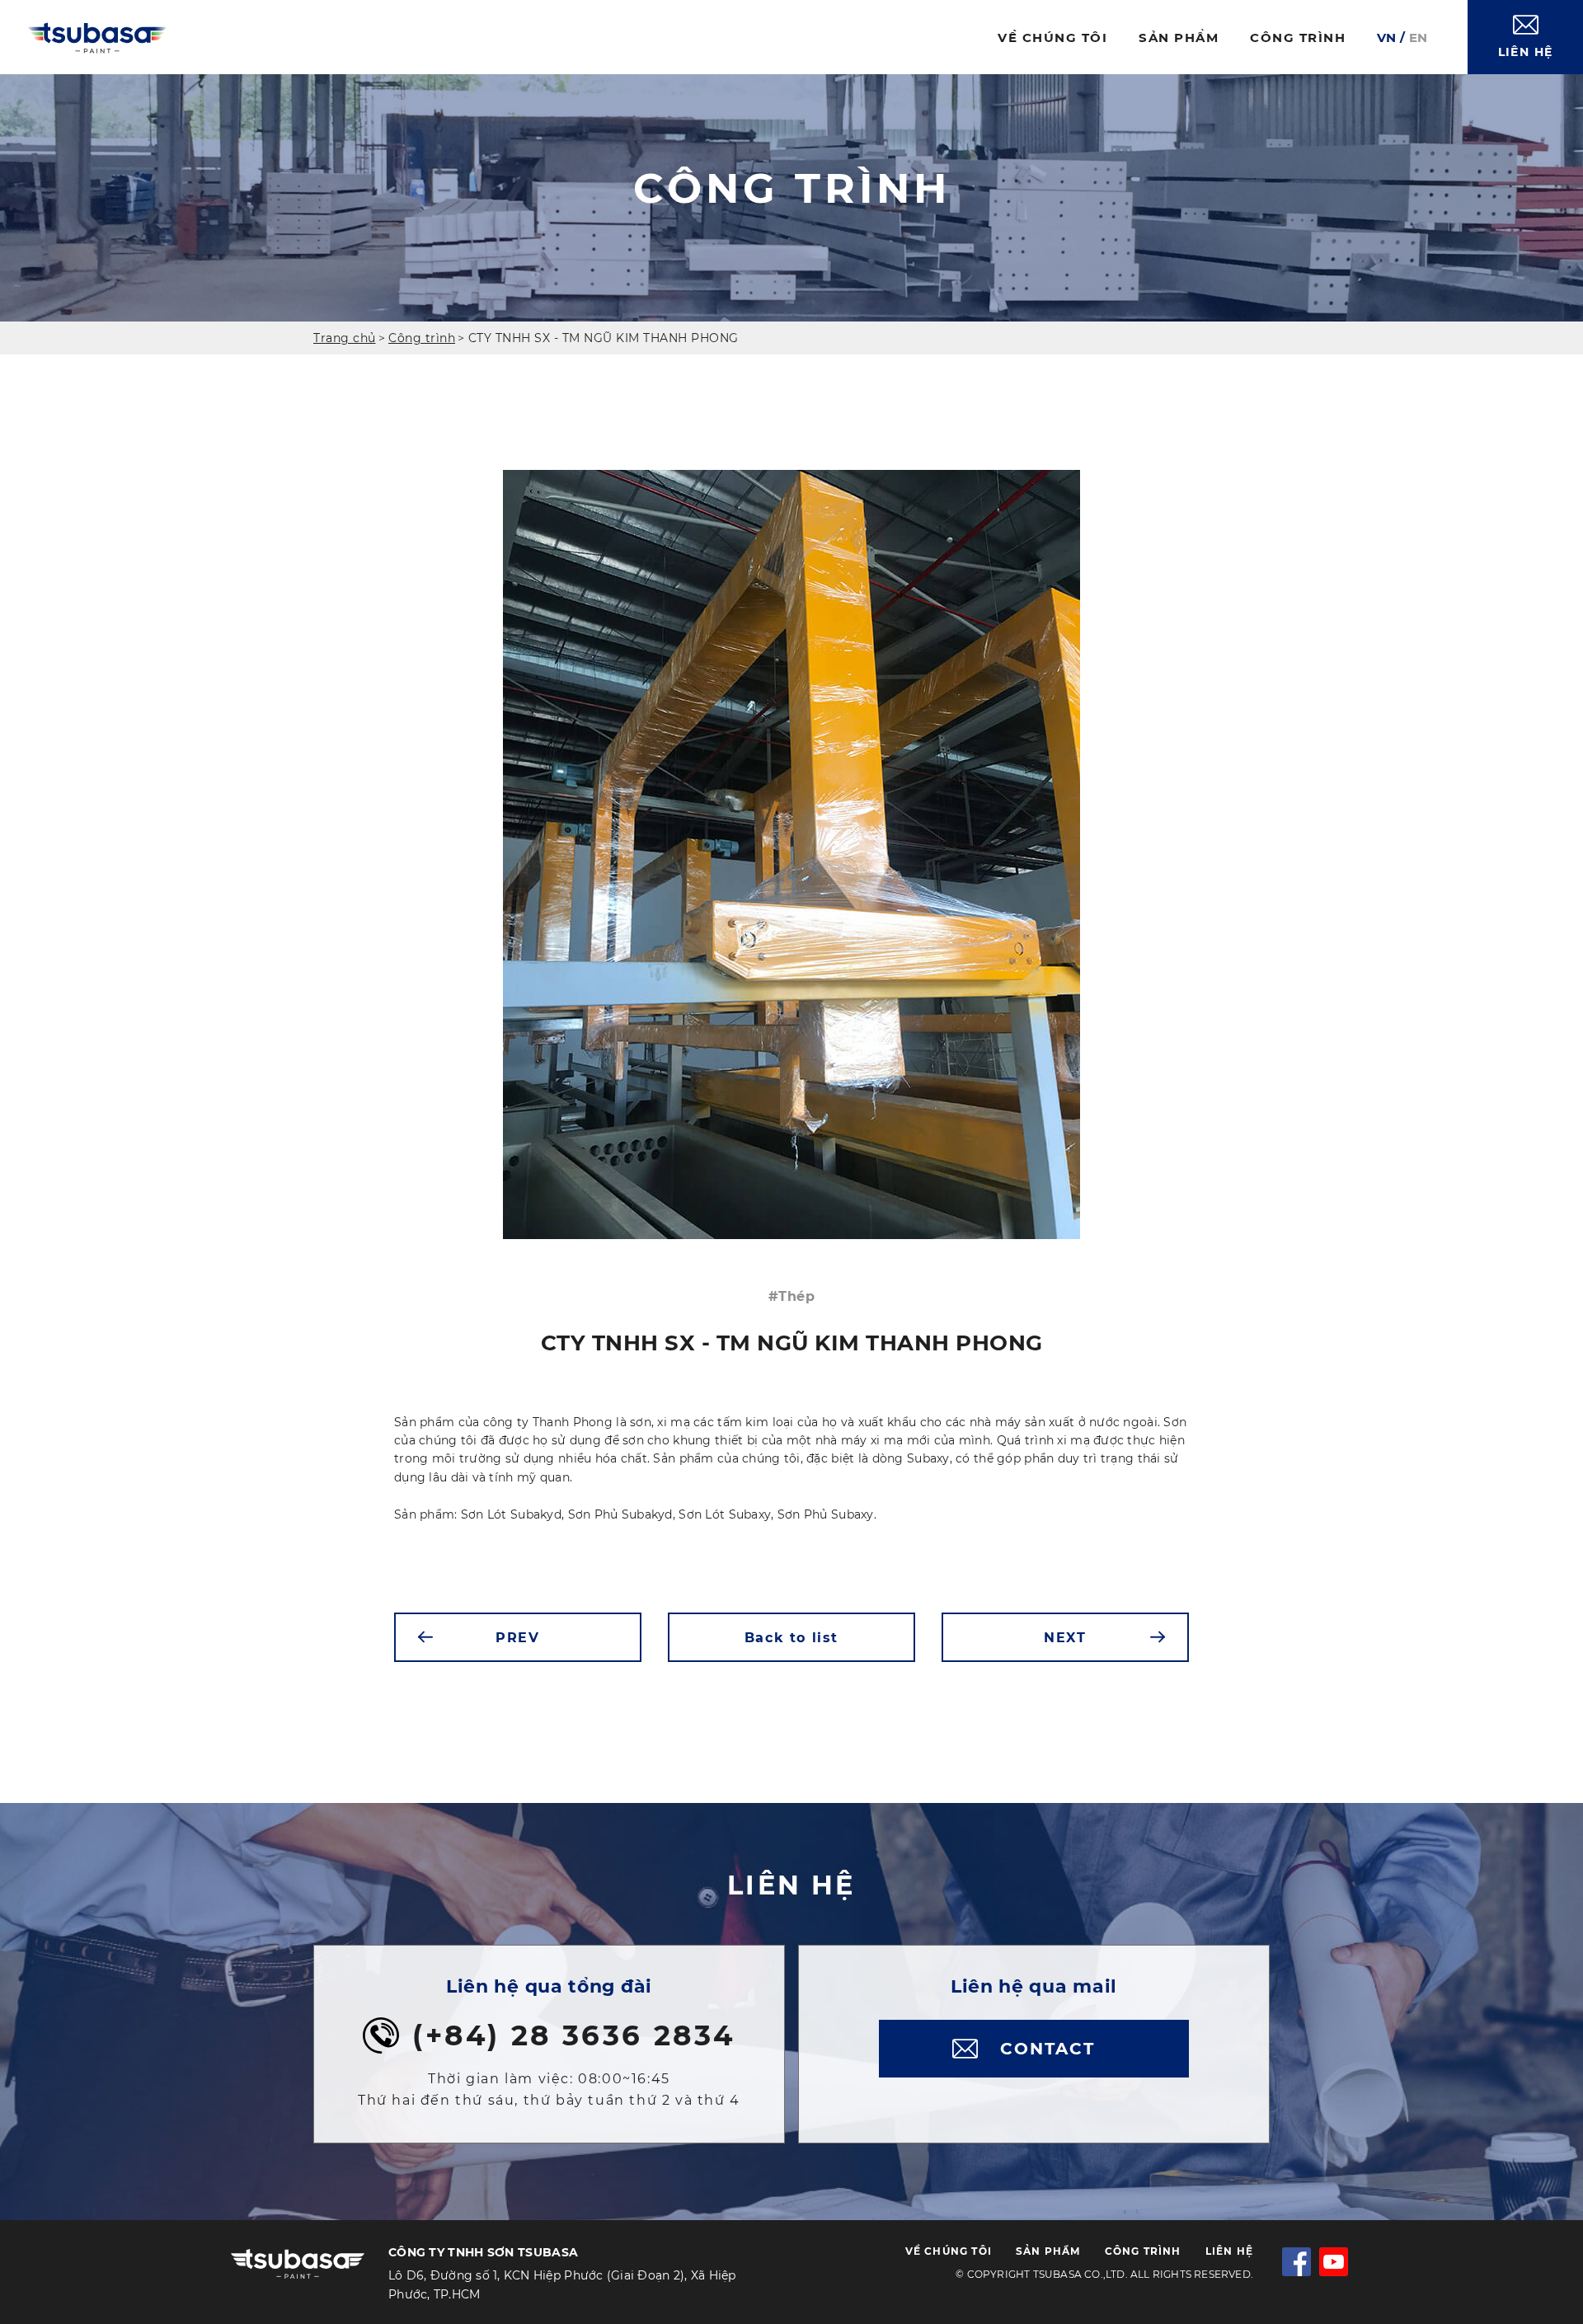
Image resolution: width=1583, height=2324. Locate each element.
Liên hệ (1229, 2251)
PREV (517, 1638)
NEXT (1065, 1638)
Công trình (422, 338)
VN (1386, 38)
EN (1418, 38)
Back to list (791, 1638)
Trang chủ (345, 338)
